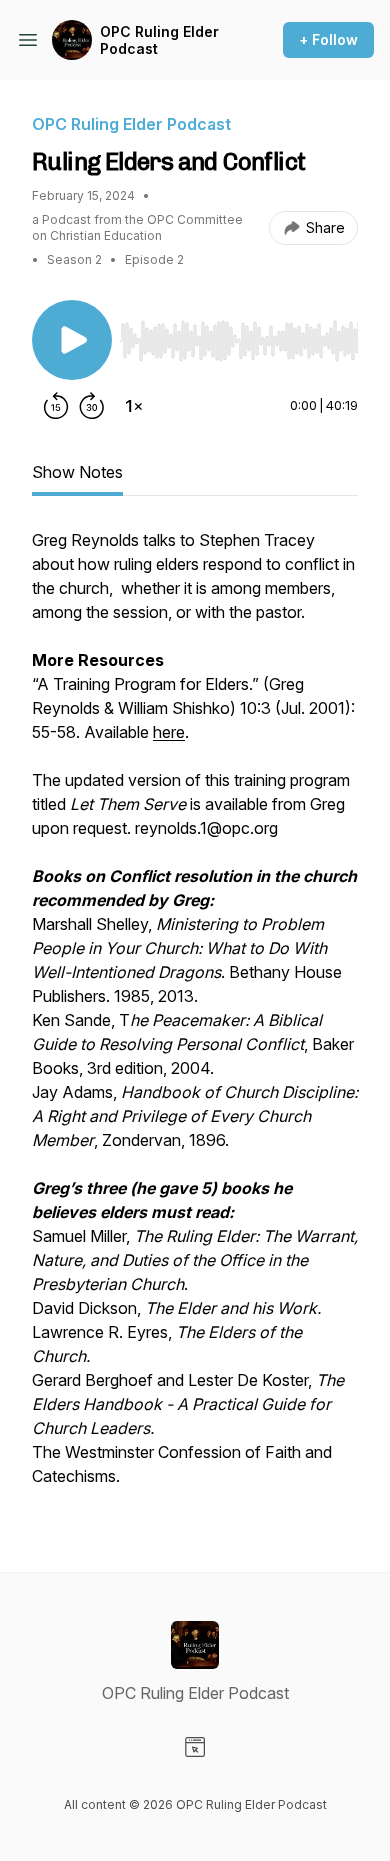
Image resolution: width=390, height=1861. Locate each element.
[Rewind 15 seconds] (56, 406)
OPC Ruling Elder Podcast (159, 40)
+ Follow (328, 39)
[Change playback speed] (134, 406)
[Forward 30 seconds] (92, 406)
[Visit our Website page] (195, 1747)
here (169, 732)
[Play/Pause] (72, 340)
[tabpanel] (195, 1018)
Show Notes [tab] (77, 472)
